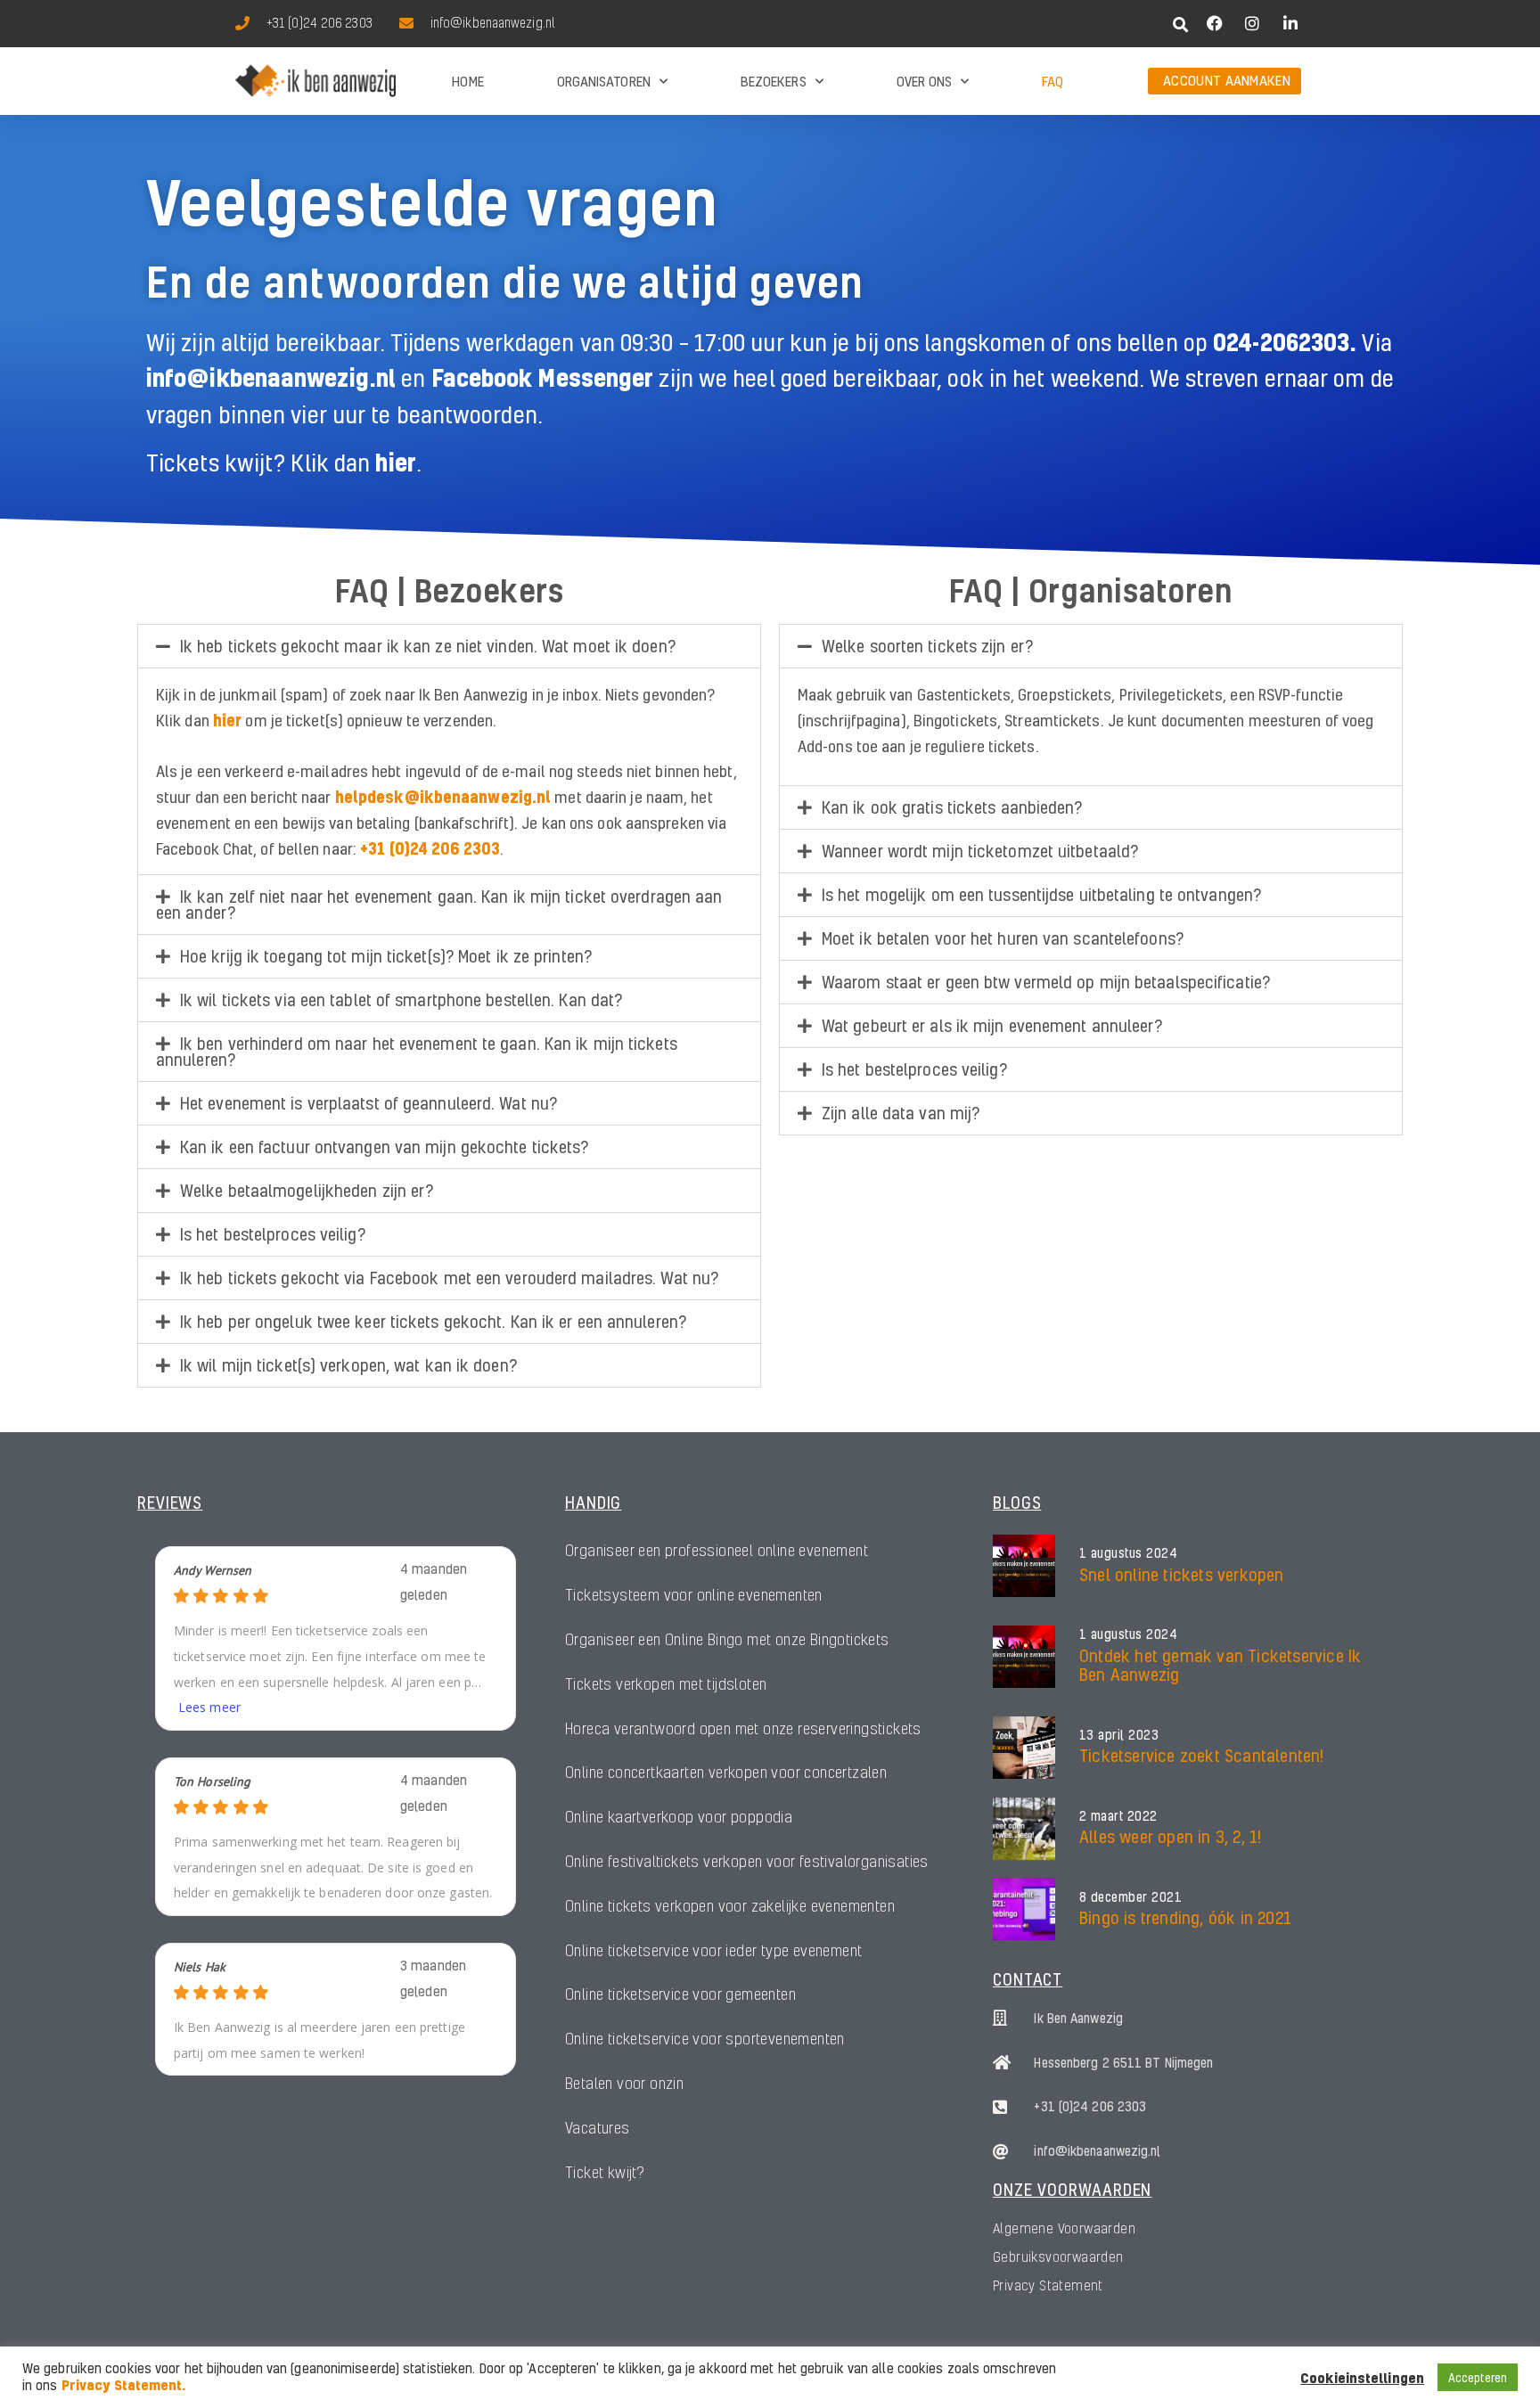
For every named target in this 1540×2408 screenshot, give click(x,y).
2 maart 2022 (1118, 1816)
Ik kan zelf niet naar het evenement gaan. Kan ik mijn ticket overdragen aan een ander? (439, 904)
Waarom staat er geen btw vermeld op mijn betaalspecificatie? (1046, 982)
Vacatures (598, 2128)
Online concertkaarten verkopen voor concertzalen (726, 1772)
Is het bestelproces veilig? (273, 1234)
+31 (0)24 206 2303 (430, 848)
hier (395, 462)
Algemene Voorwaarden (1064, 2228)
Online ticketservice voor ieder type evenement (713, 1950)
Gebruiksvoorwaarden (1058, 2256)
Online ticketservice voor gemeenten (680, 1994)
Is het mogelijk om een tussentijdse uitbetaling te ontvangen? (1041, 894)
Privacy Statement (1048, 2285)
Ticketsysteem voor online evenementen (694, 1595)
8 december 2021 (1131, 1897)
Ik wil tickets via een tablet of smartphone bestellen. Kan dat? (401, 999)
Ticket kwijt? (605, 2172)
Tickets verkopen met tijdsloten (666, 1684)
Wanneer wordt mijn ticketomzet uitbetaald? (980, 851)
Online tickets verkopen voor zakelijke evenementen (730, 1906)
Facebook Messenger (543, 377)
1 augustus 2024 (1129, 1553)
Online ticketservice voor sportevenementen (705, 2039)
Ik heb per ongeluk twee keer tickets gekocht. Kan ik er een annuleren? (433, 1321)
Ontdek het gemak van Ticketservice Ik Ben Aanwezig (1220, 1665)
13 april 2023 (1119, 1735)
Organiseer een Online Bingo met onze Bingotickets (727, 1639)
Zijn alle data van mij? (901, 1113)
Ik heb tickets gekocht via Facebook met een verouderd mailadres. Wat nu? (449, 1278)
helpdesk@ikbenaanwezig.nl (443, 796)
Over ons (925, 81)
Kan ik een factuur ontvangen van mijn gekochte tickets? (385, 1147)
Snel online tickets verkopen (1182, 1574)
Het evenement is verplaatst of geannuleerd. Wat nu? (369, 1103)
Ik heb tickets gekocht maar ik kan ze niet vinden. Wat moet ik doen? (428, 646)
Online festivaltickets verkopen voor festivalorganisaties (747, 1861)
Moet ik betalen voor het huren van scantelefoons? (1003, 938)
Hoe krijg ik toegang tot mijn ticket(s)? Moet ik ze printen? (386, 956)
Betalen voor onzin (624, 2083)
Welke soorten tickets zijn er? (927, 646)
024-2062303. (1287, 342)
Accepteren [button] (1478, 2377)
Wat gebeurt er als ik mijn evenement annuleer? (992, 1025)
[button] (1181, 25)
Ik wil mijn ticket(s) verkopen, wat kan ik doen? (348, 1365)
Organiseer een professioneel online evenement (717, 1550)
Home (467, 81)
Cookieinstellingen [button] (1362, 2378)
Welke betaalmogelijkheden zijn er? (307, 1190)
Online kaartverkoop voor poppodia (679, 1817)
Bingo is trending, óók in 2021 (1185, 1917)
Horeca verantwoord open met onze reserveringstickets (743, 1728)
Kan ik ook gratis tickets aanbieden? (952, 807)
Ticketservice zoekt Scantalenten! (1202, 1755)
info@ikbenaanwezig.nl (271, 377)
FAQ (1053, 81)
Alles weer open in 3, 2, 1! (1170, 1836)
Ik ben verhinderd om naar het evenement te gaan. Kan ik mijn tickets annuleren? (417, 1051)
